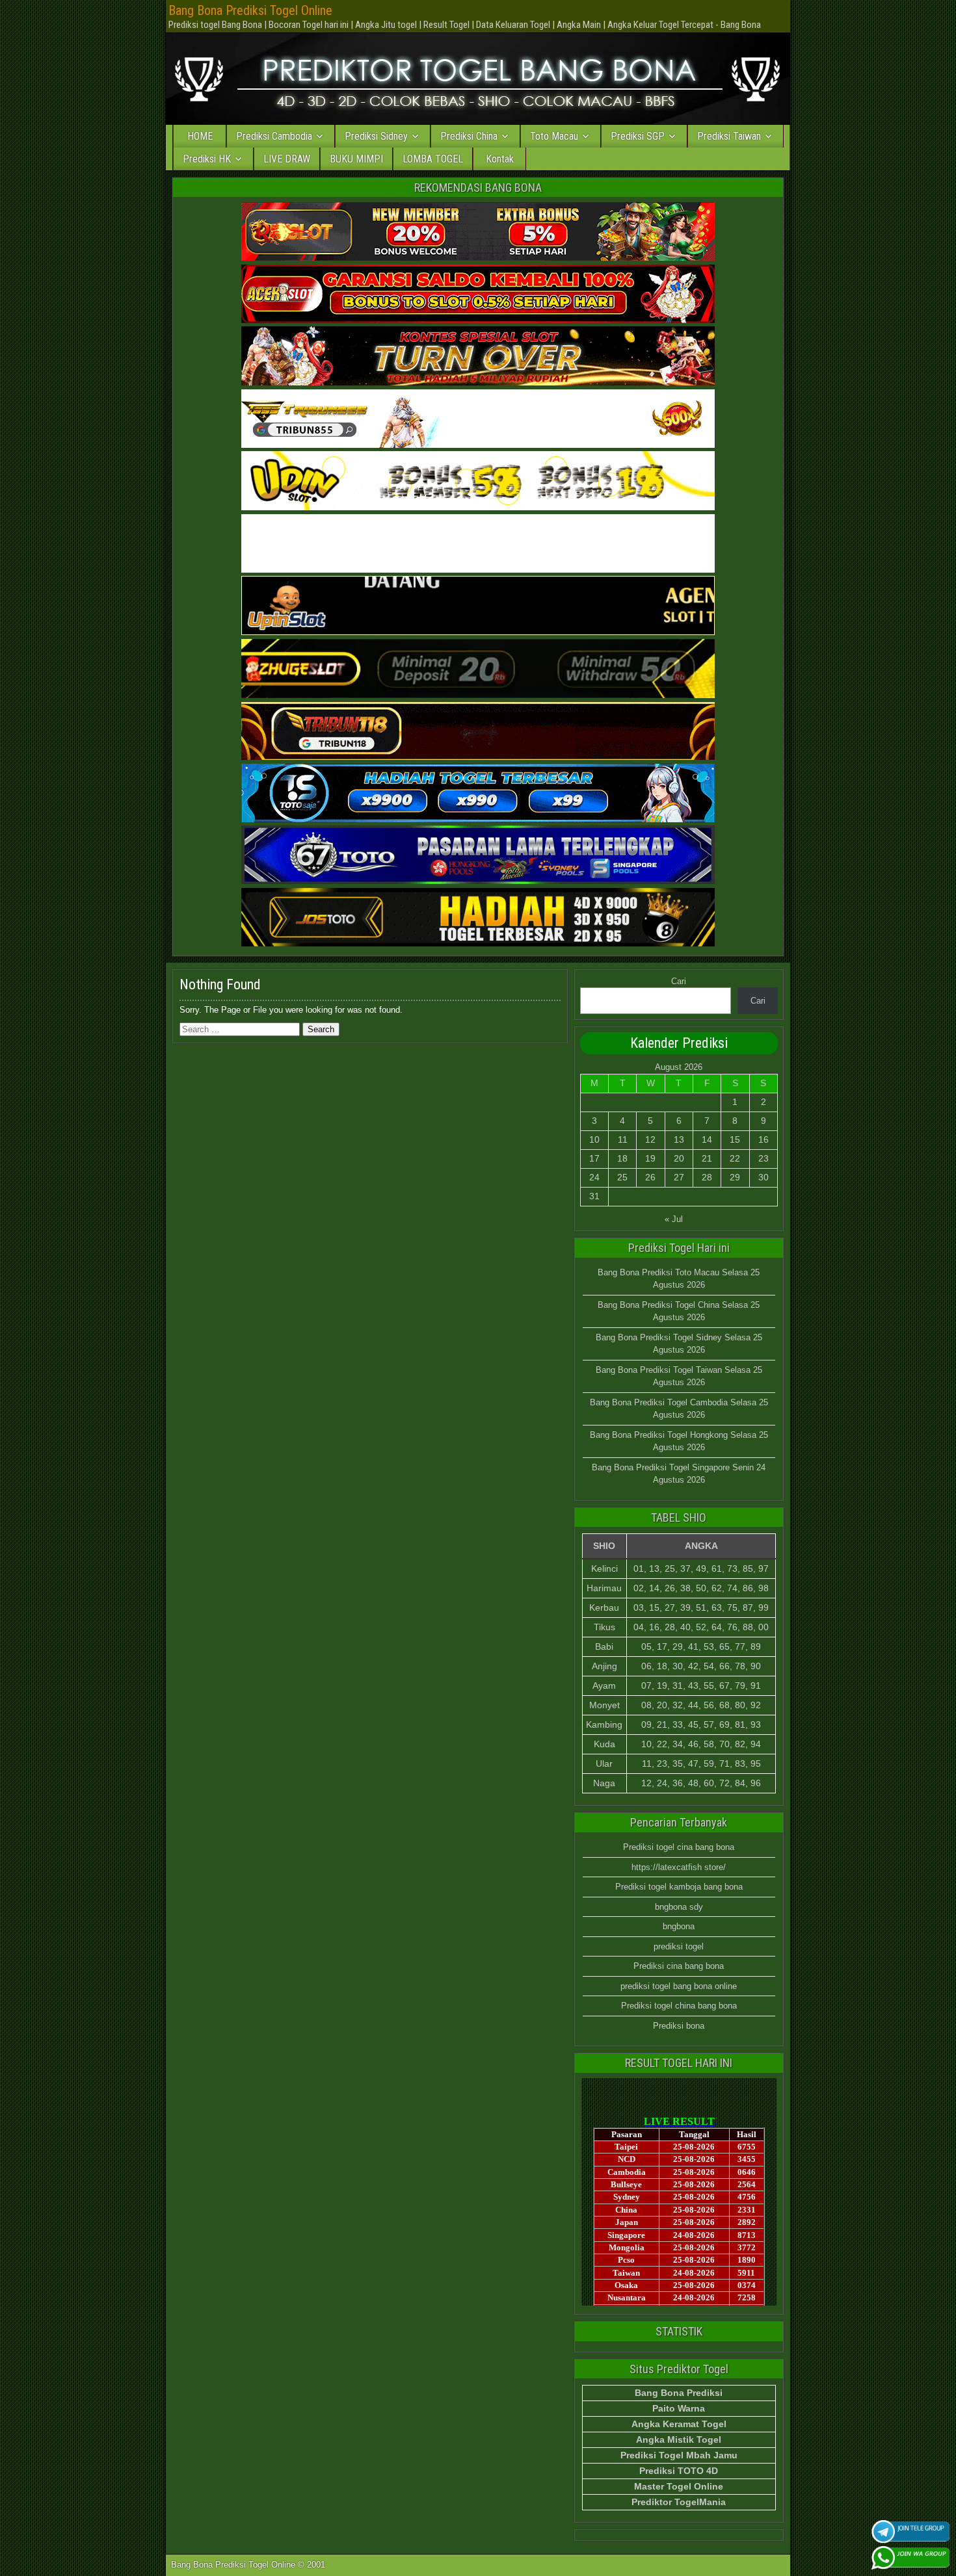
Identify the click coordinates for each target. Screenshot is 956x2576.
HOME (200, 136)
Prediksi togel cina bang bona (679, 1847)
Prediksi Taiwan (729, 136)
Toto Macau (554, 136)
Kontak (500, 159)
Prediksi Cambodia (274, 136)
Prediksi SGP (638, 136)
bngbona (679, 1926)
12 (650, 1139)
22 (735, 1158)
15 (735, 1139)
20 (679, 1158)
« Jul (674, 1219)
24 (594, 1177)
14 (707, 1139)
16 (763, 1139)
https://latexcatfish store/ (679, 1867)
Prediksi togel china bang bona (679, 2006)
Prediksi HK (207, 159)
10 (594, 1139)
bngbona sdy (679, 1907)
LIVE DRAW (287, 159)
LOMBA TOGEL (433, 159)
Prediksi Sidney (376, 136)
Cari (679, 981)
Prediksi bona (679, 2026)
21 (707, 1158)
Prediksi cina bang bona (679, 1966)
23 (763, 1158)
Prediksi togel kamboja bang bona (679, 1887)
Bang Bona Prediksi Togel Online (250, 10)
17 (594, 1158)
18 (622, 1158)
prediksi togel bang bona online (679, 1986)
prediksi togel (679, 1946)
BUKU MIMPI (356, 159)
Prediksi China (469, 136)
